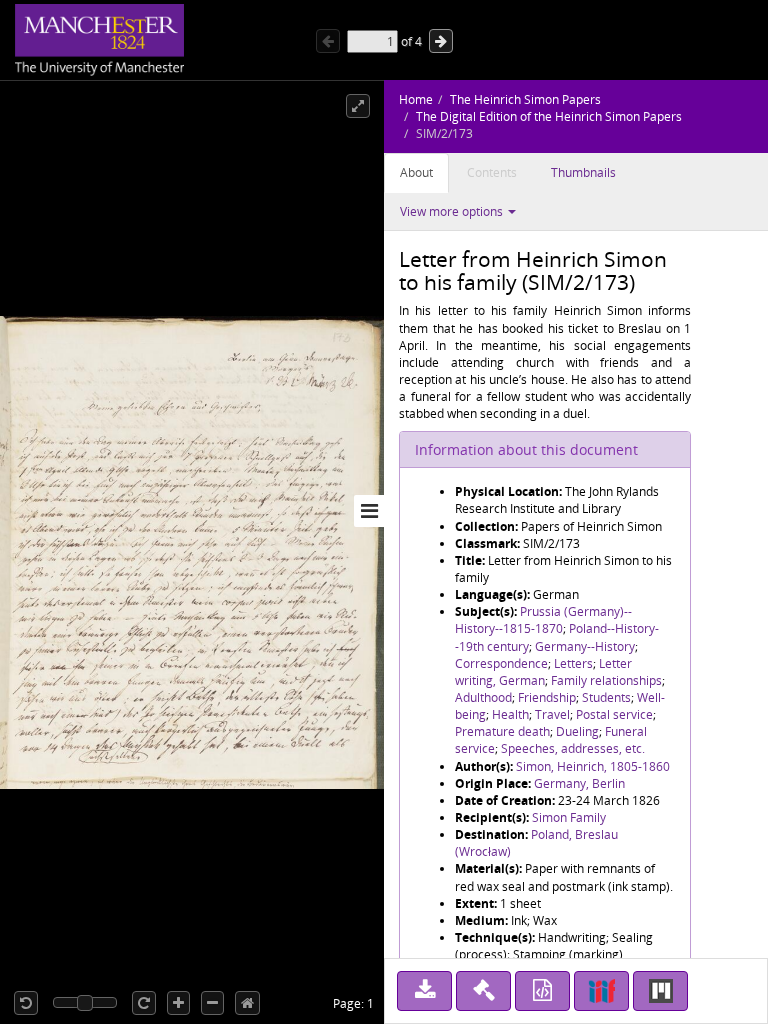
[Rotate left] (26, 1003)
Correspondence (501, 663)
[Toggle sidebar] (369, 511)
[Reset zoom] (247, 1003)
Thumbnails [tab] (583, 172)
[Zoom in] (178, 1003)
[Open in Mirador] (660, 991)
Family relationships (606, 680)
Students (606, 697)
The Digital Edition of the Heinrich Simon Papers (549, 116)
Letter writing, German (543, 672)
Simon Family (569, 817)
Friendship (547, 697)
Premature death (502, 731)
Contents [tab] (492, 172)
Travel (552, 714)
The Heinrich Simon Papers (525, 99)
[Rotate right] (144, 1003)
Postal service (614, 714)
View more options (453, 211)
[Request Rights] (483, 991)
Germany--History (585, 646)
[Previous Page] (328, 41)
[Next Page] (441, 41)
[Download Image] (424, 991)
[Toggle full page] (358, 106)
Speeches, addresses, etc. (573, 748)
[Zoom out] (212, 1003)
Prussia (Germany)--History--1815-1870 (543, 620)
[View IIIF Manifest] (601, 991)
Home (416, 99)
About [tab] (416, 172)
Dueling (577, 731)
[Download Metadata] (542, 991)
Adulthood (483, 697)
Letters (573, 663)
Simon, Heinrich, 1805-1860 (593, 766)
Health (510, 714)
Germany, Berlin (579, 783)
